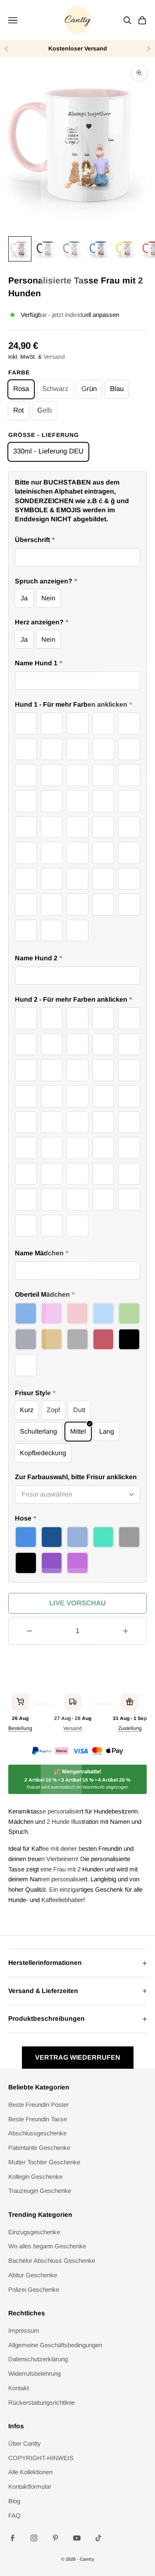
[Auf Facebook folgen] (12, 2538)
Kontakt (19, 2388)
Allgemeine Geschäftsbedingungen (55, 2345)
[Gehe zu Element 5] (126, 249)
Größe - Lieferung (44, 435)
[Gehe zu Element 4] (99, 249)
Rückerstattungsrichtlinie (42, 2402)
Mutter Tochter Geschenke (44, 2162)
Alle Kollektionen (30, 2472)
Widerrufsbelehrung (35, 2373)
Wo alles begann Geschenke (47, 2246)
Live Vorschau (77, 1603)
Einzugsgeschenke (34, 2232)
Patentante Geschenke (39, 2148)
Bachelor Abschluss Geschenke (52, 2261)
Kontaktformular (30, 2486)
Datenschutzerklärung (38, 2359)
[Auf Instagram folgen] (34, 2538)
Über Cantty (25, 2443)
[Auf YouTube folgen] (77, 2538)
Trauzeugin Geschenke (40, 2191)
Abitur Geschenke (33, 2275)
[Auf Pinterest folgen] (55, 2538)
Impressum (24, 2330)
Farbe (19, 372)
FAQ (14, 2515)
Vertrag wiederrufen (78, 2057)
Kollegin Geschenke (35, 2177)
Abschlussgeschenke (37, 2133)
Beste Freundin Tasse (38, 2119)
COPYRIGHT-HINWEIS (41, 2458)
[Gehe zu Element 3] (73, 249)
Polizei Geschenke (34, 2289)
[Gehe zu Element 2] (46, 249)
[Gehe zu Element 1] (20, 249)
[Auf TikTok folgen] (98, 2538)
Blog (14, 2501)
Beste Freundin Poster (38, 2105)
